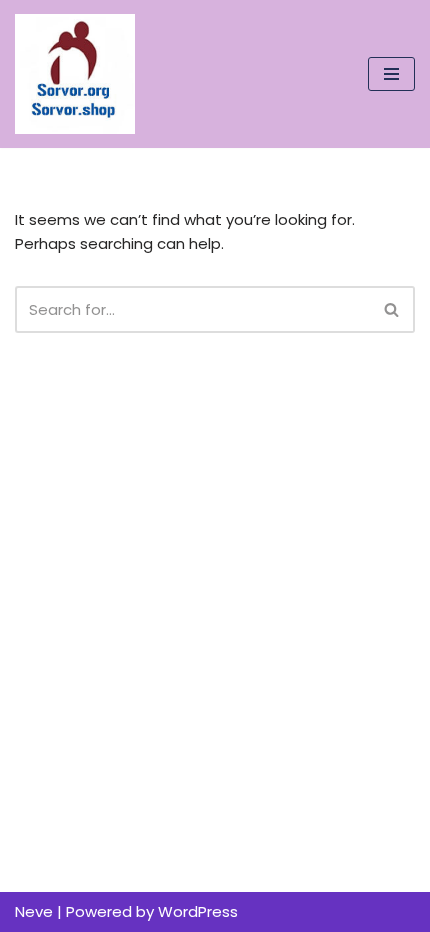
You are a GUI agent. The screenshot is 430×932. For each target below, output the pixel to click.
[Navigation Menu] (391, 74)
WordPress (198, 911)
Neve (34, 911)
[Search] (392, 309)
